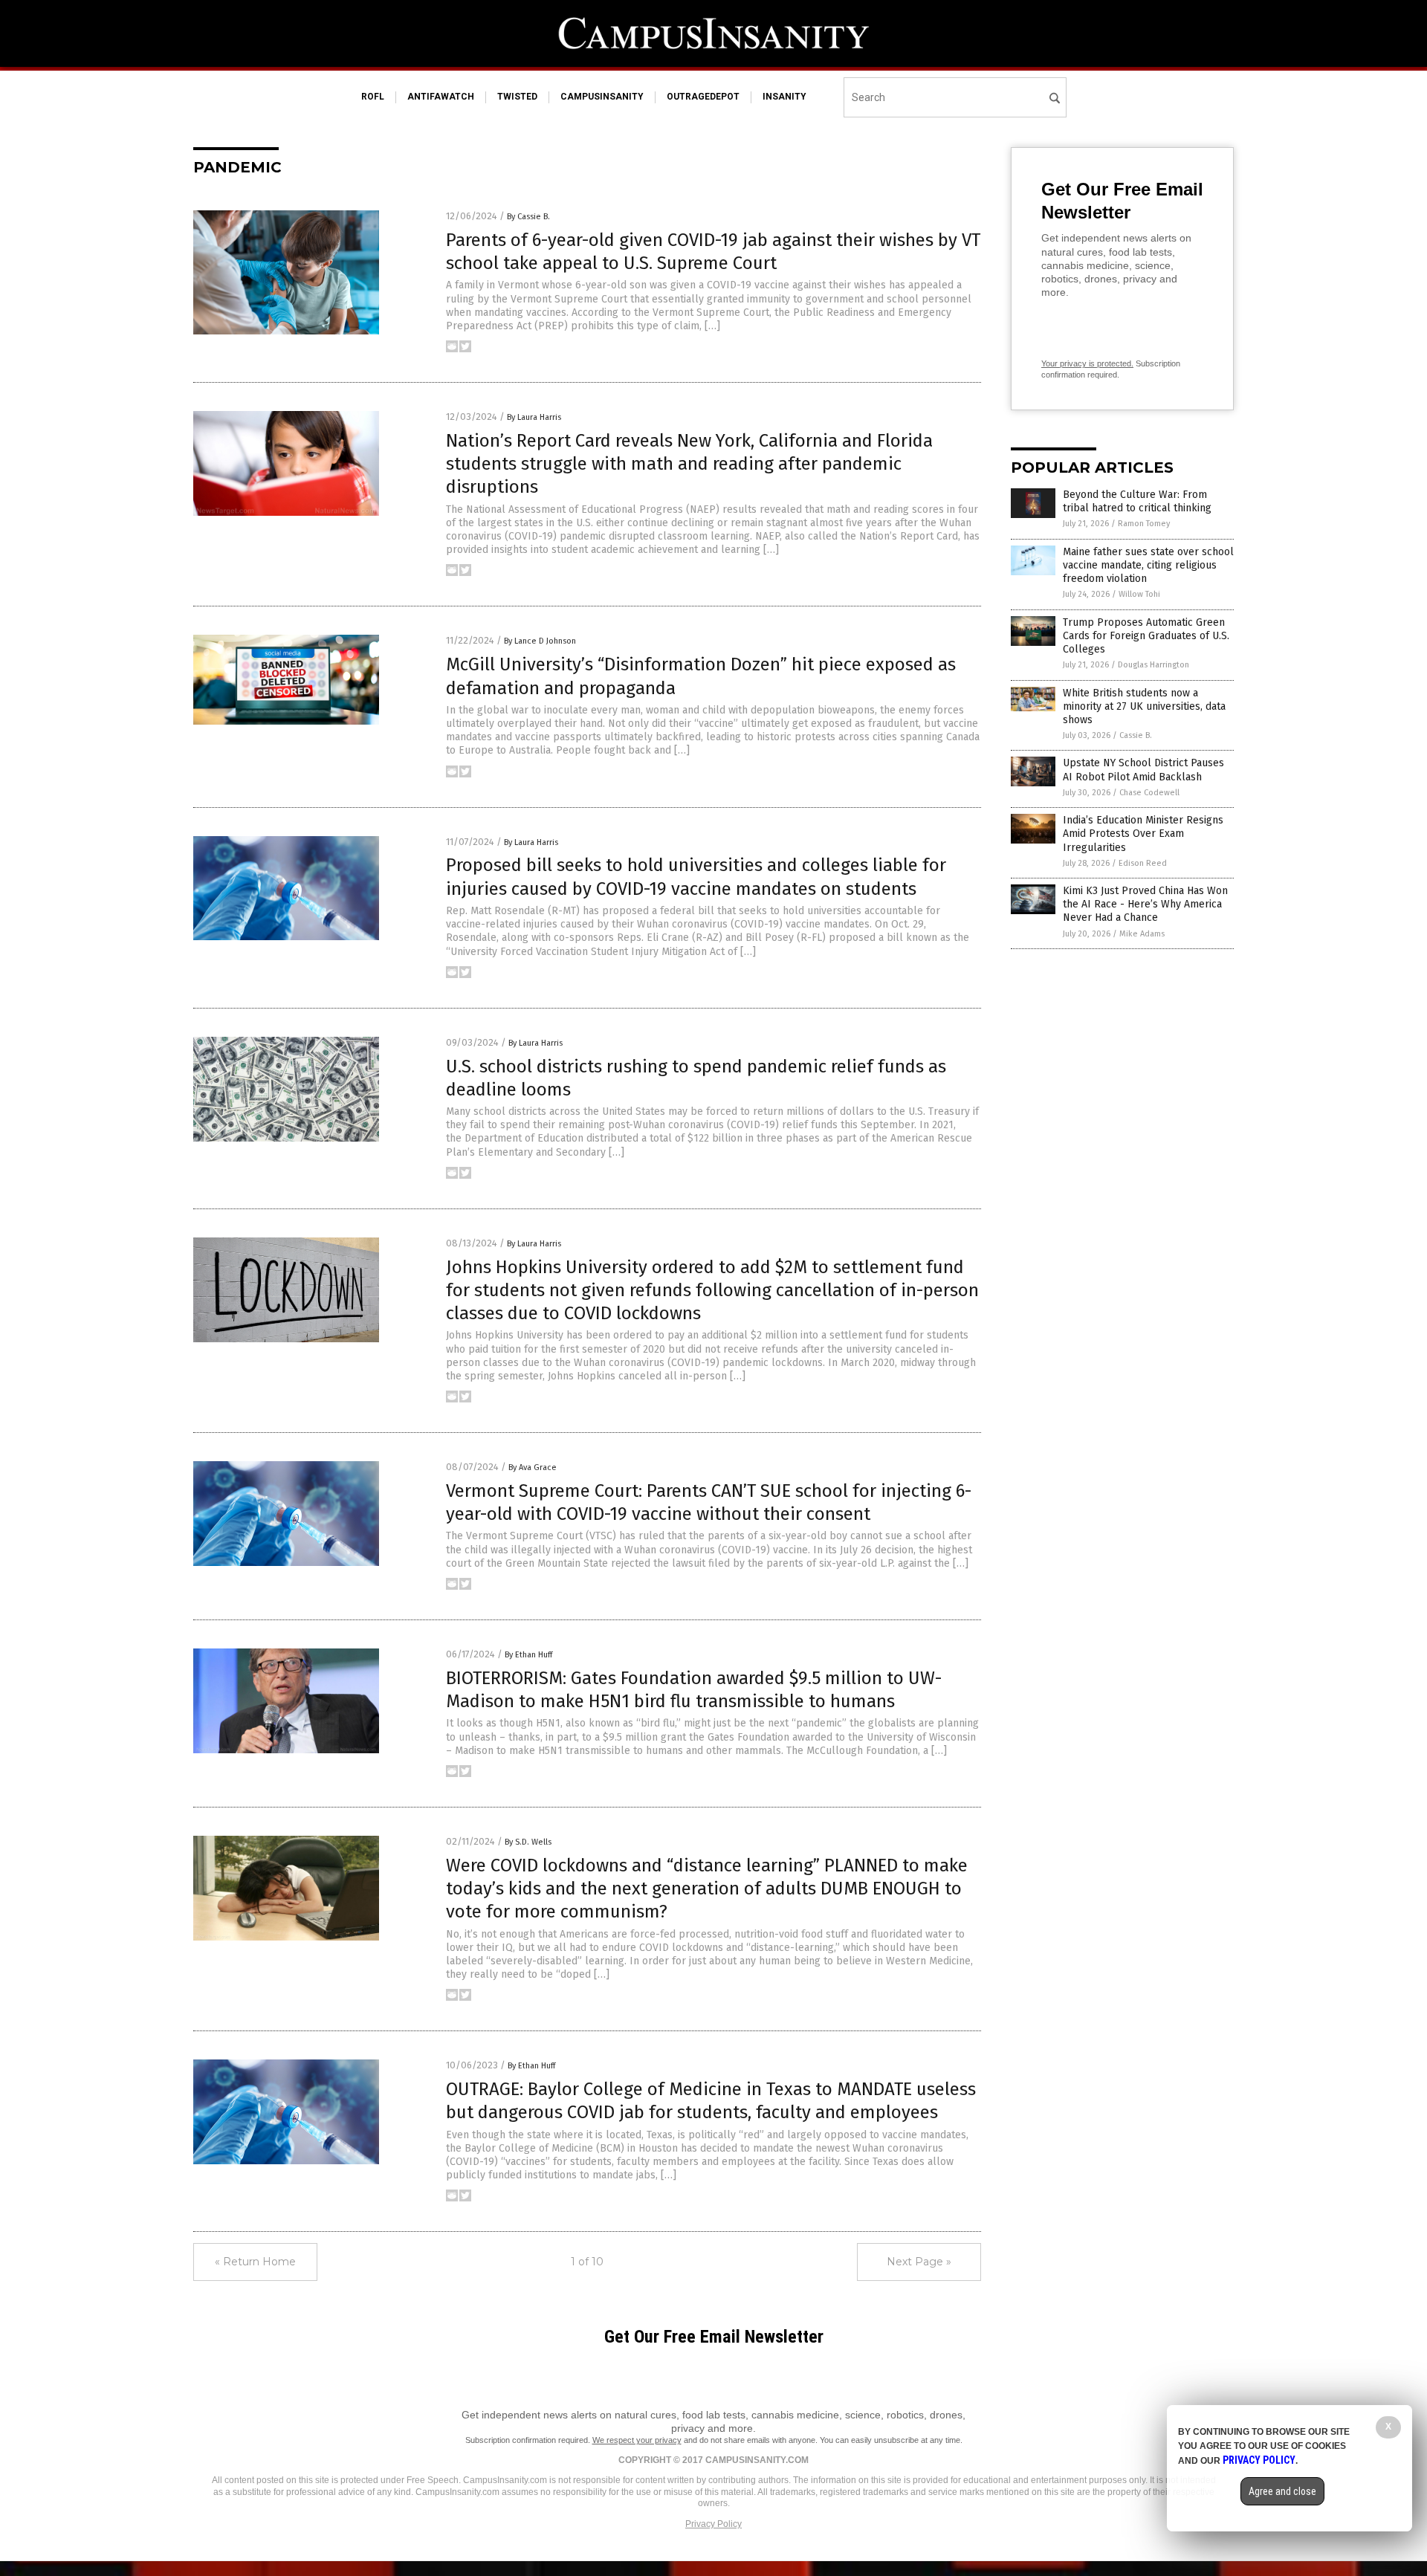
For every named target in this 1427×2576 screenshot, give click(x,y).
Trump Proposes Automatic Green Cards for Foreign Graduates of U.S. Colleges (1146, 636)
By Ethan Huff (528, 1655)
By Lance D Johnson (540, 641)
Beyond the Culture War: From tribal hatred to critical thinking (1137, 501)
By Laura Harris (534, 417)
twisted (517, 97)
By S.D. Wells (528, 1842)
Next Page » (919, 2262)
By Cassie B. (528, 217)
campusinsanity (602, 97)
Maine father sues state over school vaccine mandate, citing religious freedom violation (1148, 565)
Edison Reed (1143, 863)
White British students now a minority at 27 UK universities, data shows (1144, 706)
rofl (373, 97)
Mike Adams (1142, 934)
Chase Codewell (1149, 793)
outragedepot (703, 97)
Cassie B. (1136, 735)
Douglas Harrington (1153, 665)
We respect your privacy (637, 2440)
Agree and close (1282, 2491)
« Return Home (255, 2262)
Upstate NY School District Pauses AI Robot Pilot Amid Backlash (1143, 770)
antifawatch (441, 97)
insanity (784, 97)
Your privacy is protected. (1087, 363)
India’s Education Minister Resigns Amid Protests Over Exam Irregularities (1143, 834)
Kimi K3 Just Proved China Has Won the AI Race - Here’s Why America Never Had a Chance (1145, 904)
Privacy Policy (713, 2524)
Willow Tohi (1139, 594)
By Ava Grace (533, 1467)
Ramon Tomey (1144, 524)
